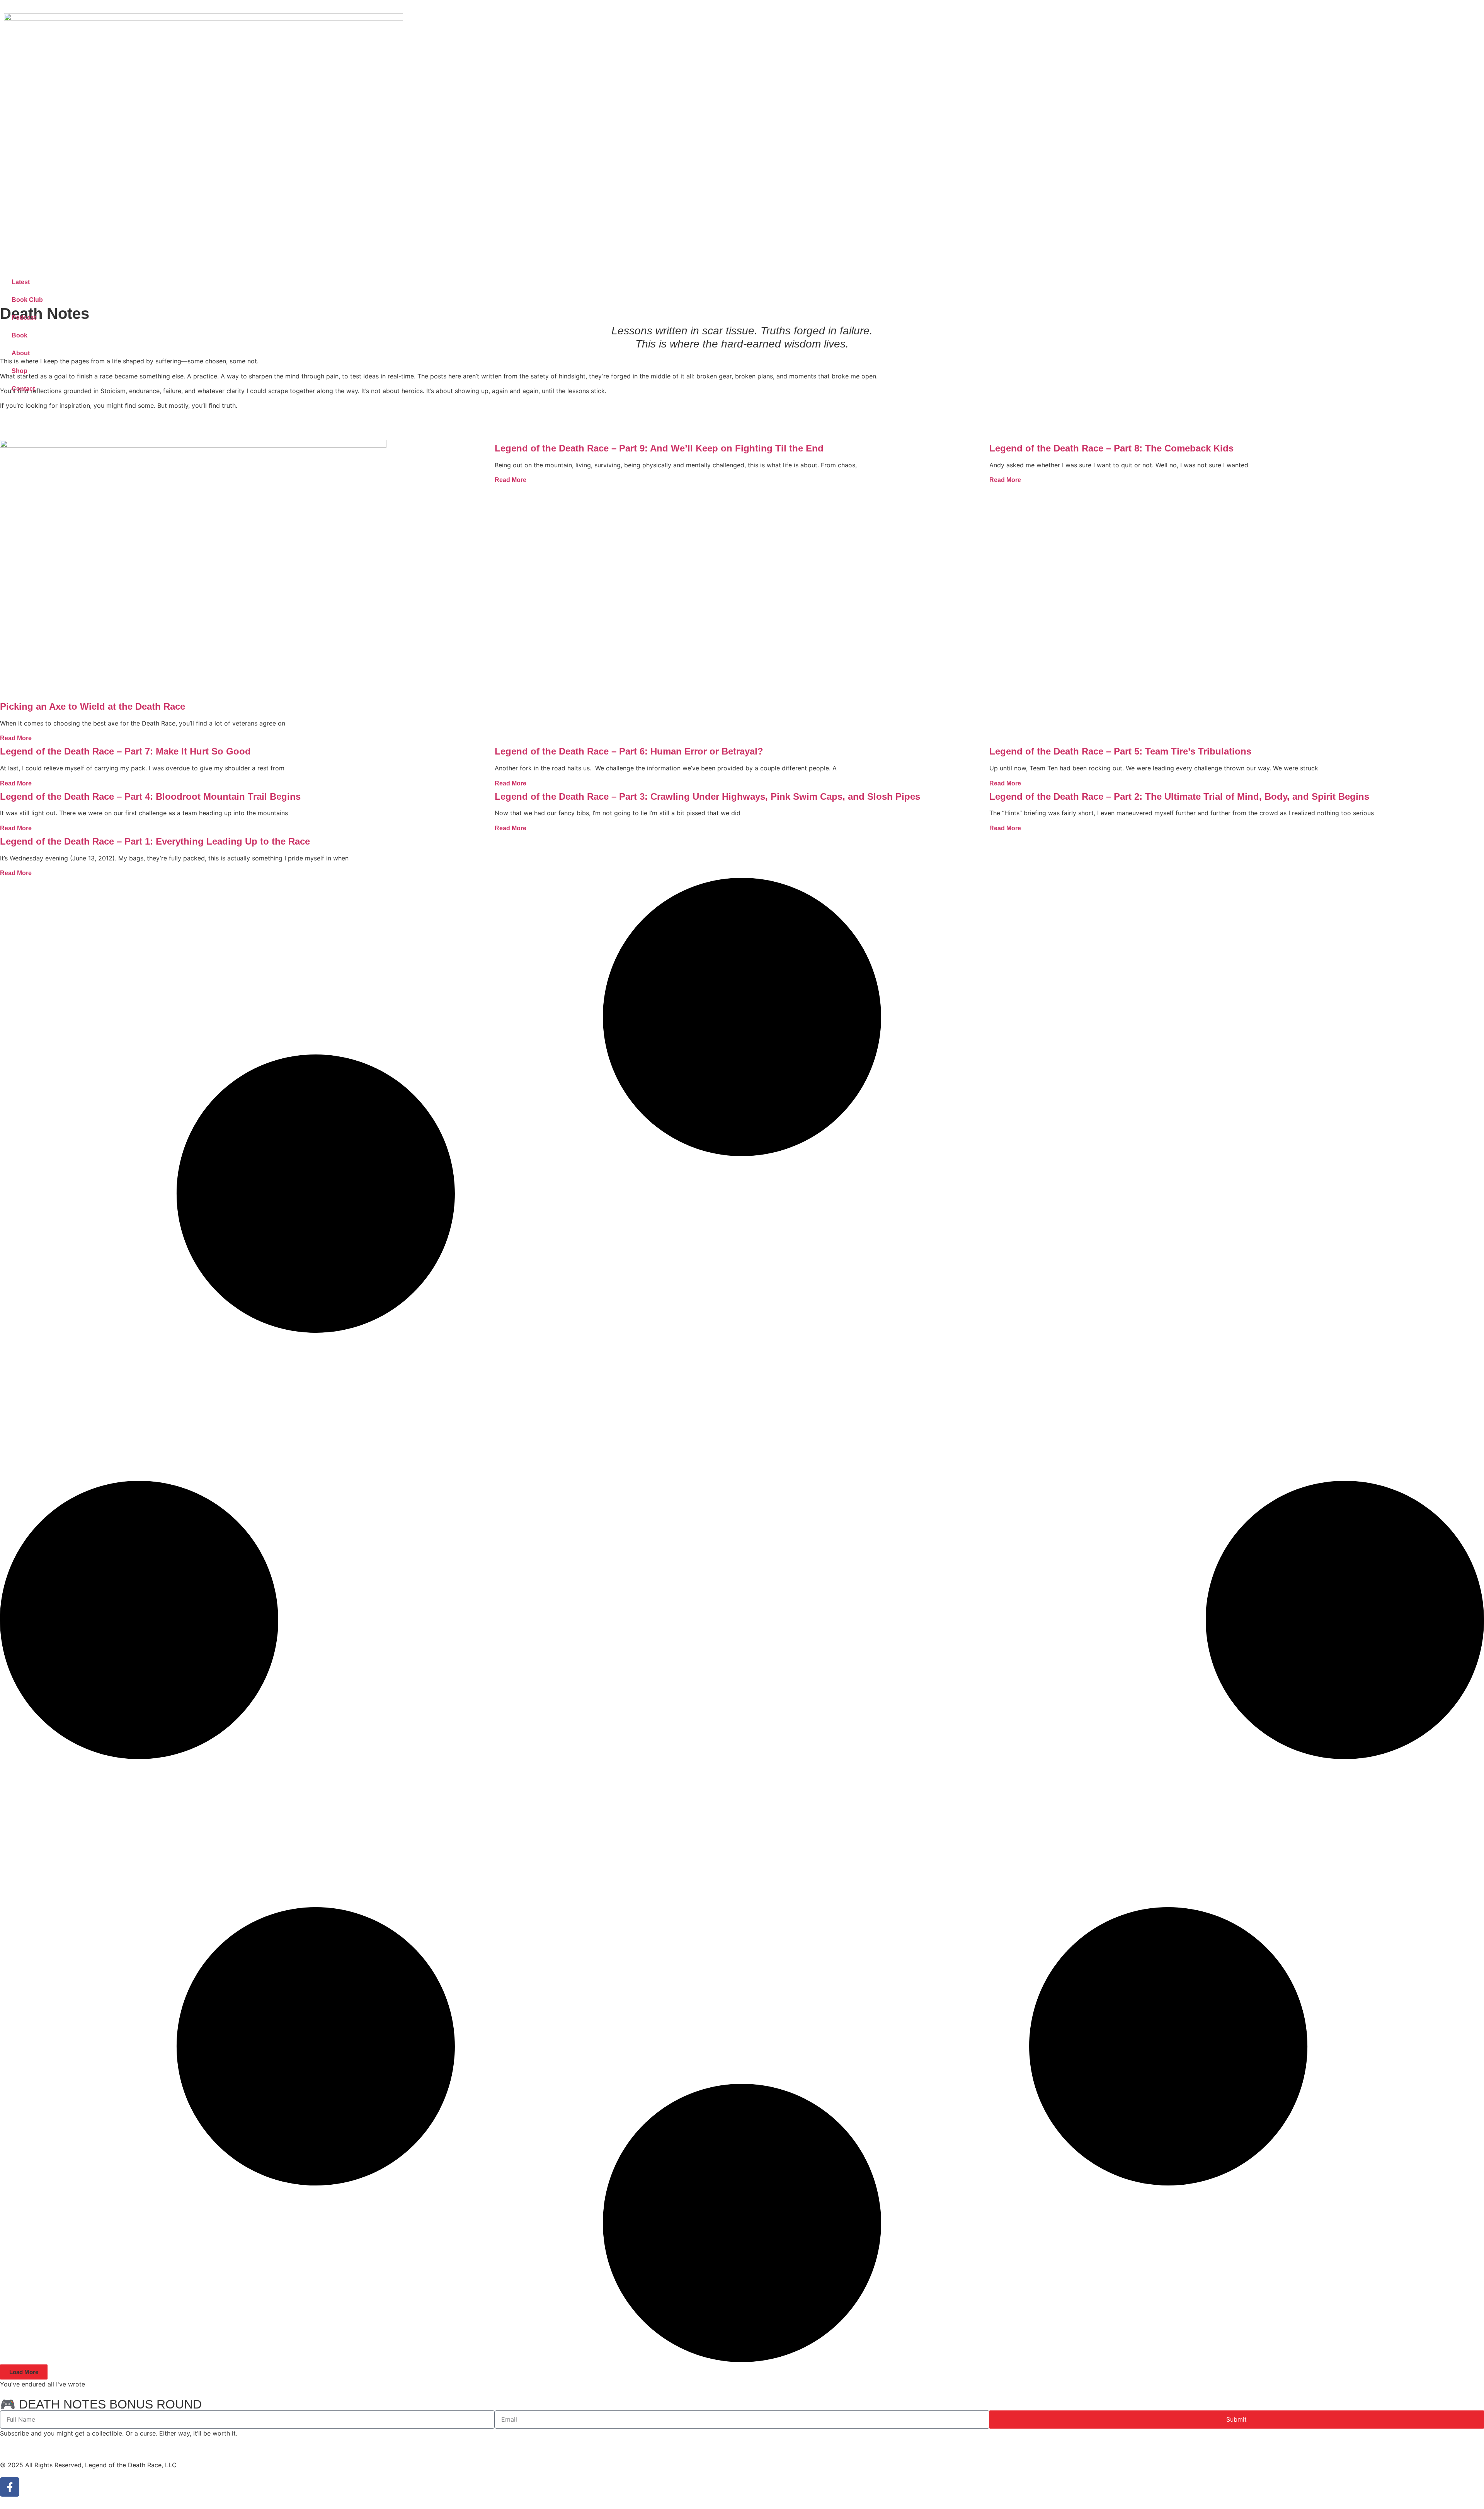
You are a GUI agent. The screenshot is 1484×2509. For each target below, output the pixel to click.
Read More (16, 738)
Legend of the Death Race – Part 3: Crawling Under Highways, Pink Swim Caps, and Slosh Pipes (707, 796)
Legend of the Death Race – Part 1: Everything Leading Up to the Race (155, 841)
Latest (21, 282)
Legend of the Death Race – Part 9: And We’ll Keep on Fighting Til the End (659, 448)
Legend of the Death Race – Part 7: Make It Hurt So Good (125, 751)
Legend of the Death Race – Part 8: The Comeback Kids (1111, 448)
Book (20, 335)
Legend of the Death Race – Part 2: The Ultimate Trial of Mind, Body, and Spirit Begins (1179, 796)
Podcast (24, 318)
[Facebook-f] (10, 2487)
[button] (24, 2372)
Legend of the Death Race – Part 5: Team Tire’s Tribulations (1120, 751)
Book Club (27, 300)
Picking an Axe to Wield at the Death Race (93, 706)
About (21, 353)
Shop (20, 371)
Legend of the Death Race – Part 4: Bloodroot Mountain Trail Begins (150, 796)
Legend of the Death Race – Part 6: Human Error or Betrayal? (629, 751)
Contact (23, 389)
